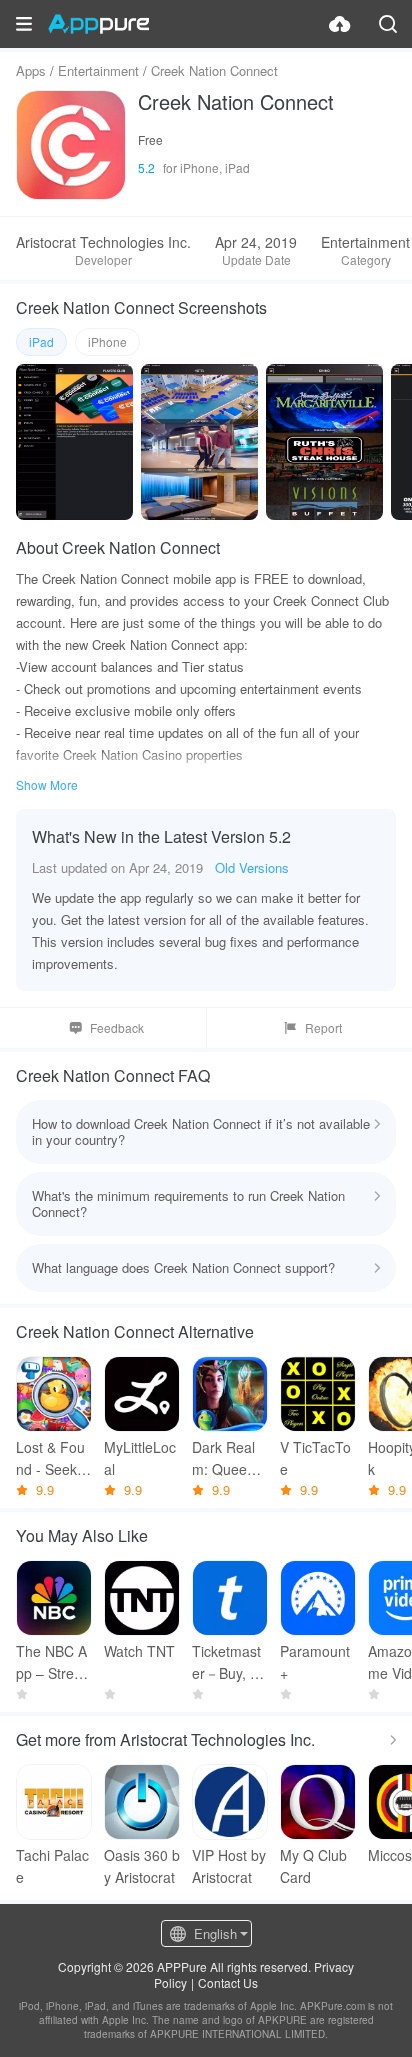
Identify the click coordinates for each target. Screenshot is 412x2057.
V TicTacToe (315, 1458)
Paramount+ (315, 1662)
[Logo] (98, 24)
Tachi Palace (52, 1866)
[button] (24, 24)
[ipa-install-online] (340, 24)
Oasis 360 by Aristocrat (142, 1866)
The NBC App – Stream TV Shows (52, 1662)
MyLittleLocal (140, 1458)
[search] (388, 24)
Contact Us (228, 1982)
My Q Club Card (313, 1866)
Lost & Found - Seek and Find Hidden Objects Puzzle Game (54, 1458)
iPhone (107, 341)
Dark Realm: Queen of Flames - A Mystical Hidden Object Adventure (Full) (229, 1458)
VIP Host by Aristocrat (229, 1866)
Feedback (117, 1027)
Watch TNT (139, 1651)
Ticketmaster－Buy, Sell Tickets (229, 1662)
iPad (41, 341)
